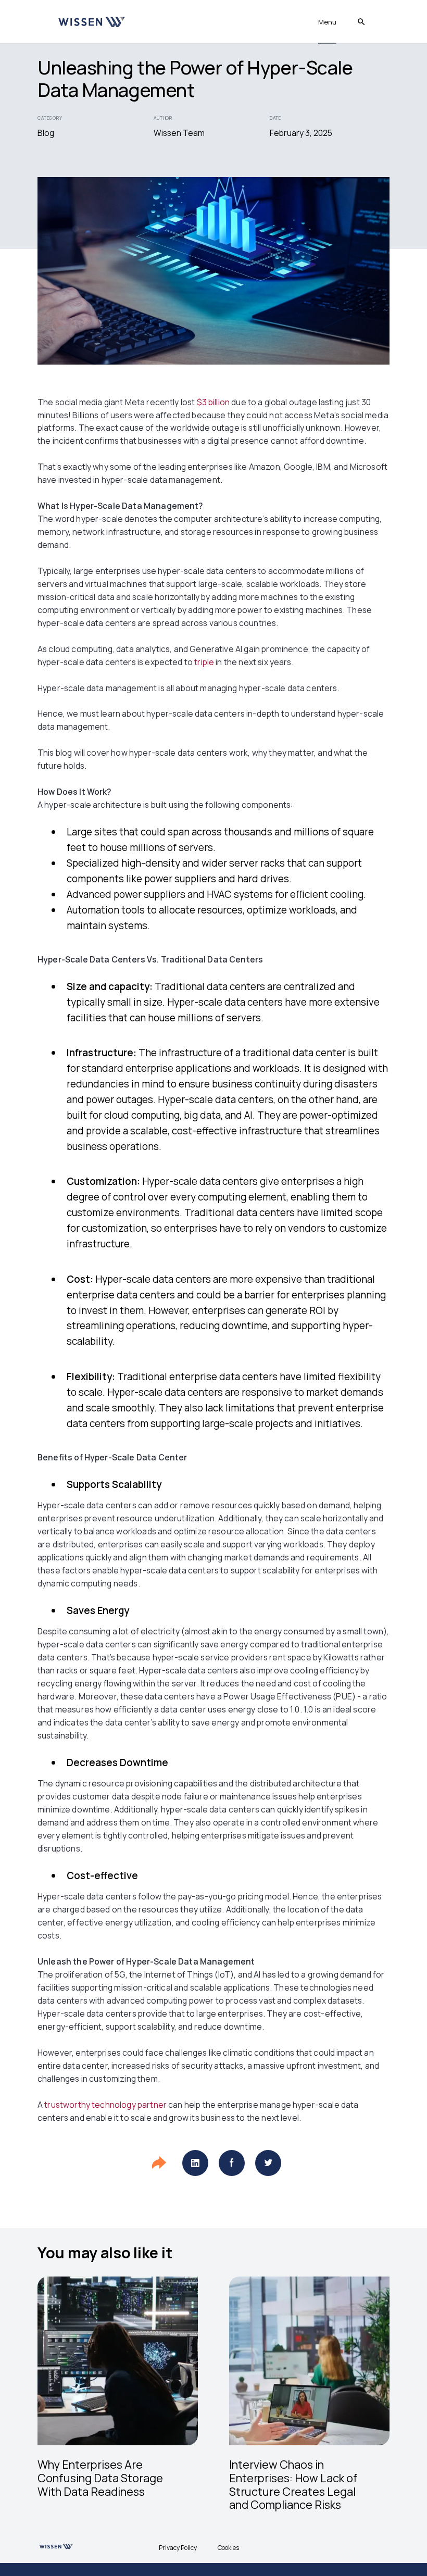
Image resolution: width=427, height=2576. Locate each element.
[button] (327, 22)
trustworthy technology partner (105, 2105)
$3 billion (213, 402)
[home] (91, 22)
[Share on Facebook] (232, 2163)
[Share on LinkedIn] (195, 2163)
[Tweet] (268, 2163)
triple (205, 662)
